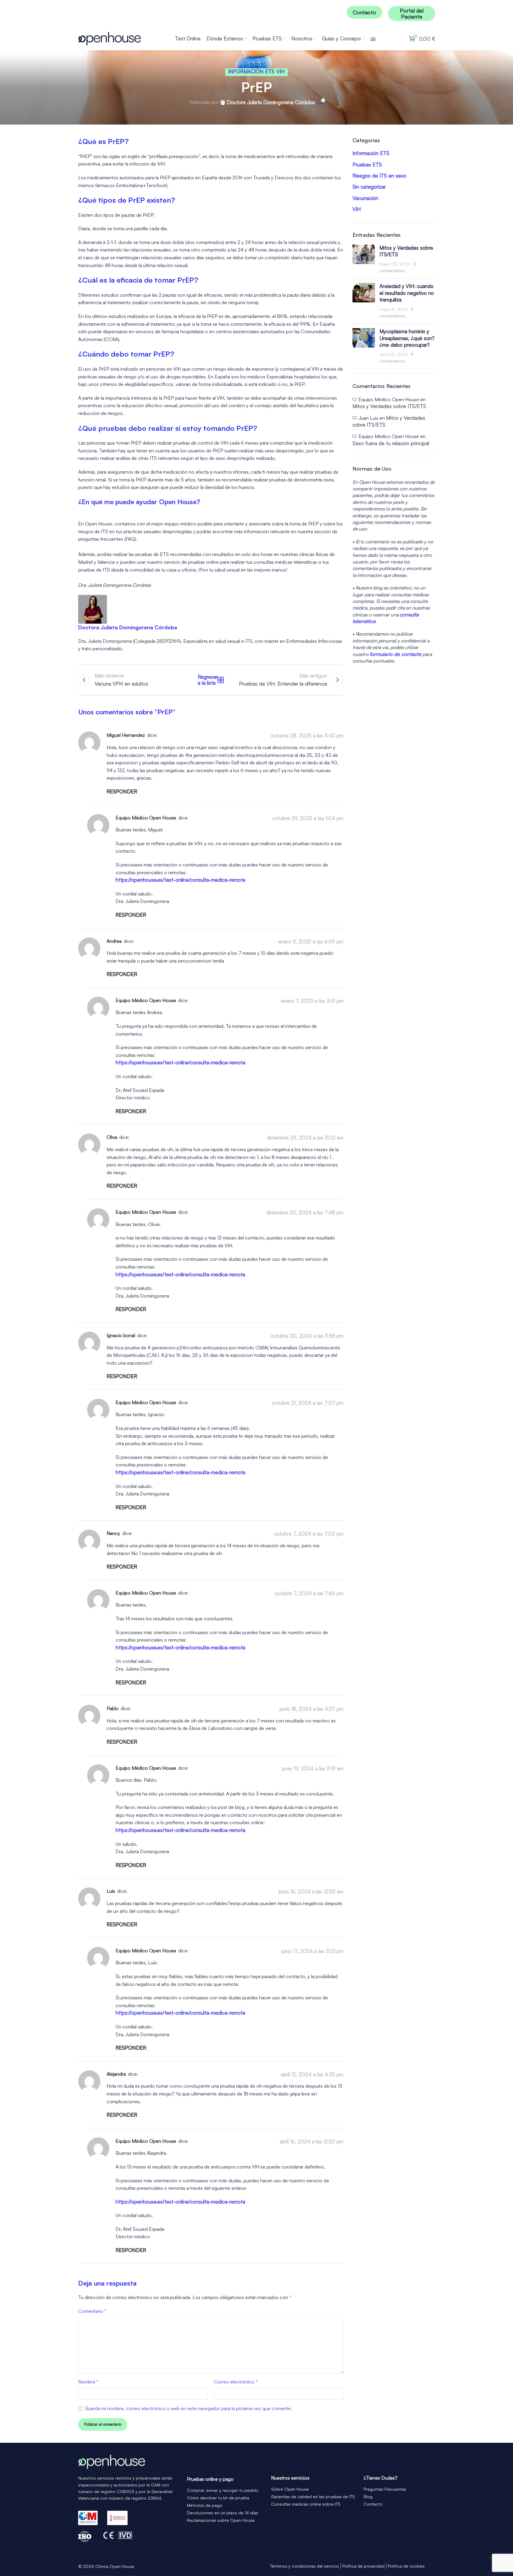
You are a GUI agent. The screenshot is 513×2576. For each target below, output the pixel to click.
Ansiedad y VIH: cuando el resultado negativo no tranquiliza (407, 293)
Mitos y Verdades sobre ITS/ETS (389, 406)
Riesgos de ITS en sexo (379, 176)
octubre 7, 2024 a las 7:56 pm (309, 1593)
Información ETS (251, 71)
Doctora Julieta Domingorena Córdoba (271, 102)
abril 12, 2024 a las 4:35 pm (312, 2074)
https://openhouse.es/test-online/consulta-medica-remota (180, 880)
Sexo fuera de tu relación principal (391, 443)
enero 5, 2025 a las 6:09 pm (311, 941)
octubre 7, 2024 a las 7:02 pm (309, 1534)
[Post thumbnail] (364, 259)
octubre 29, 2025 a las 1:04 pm (308, 818)
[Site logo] (110, 38)
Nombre (88, 2382)
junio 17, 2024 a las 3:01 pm (313, 1951)
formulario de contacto (395, 654)
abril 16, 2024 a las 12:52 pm (312, 2141)
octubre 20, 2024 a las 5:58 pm (307, 1336)
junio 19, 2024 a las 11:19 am (313, 1768)
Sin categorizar (369, 187)
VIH (281, 71)
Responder (122, 791)
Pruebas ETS (367, 165)
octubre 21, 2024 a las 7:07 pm (308, 1403)
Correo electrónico (236, 2382)
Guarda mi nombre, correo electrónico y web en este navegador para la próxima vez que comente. (188, 2408)
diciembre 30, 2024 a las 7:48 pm (305, 1212)
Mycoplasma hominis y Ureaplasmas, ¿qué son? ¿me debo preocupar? (407, 338)
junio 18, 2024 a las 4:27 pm (312, 1709)
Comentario (92, 2311)
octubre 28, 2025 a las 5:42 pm (307, 736)
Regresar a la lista (211, 680)
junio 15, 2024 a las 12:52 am (311, 1892)
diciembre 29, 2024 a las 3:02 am (305, 1138)
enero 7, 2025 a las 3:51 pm (312, 1001)
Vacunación (365, 198)
